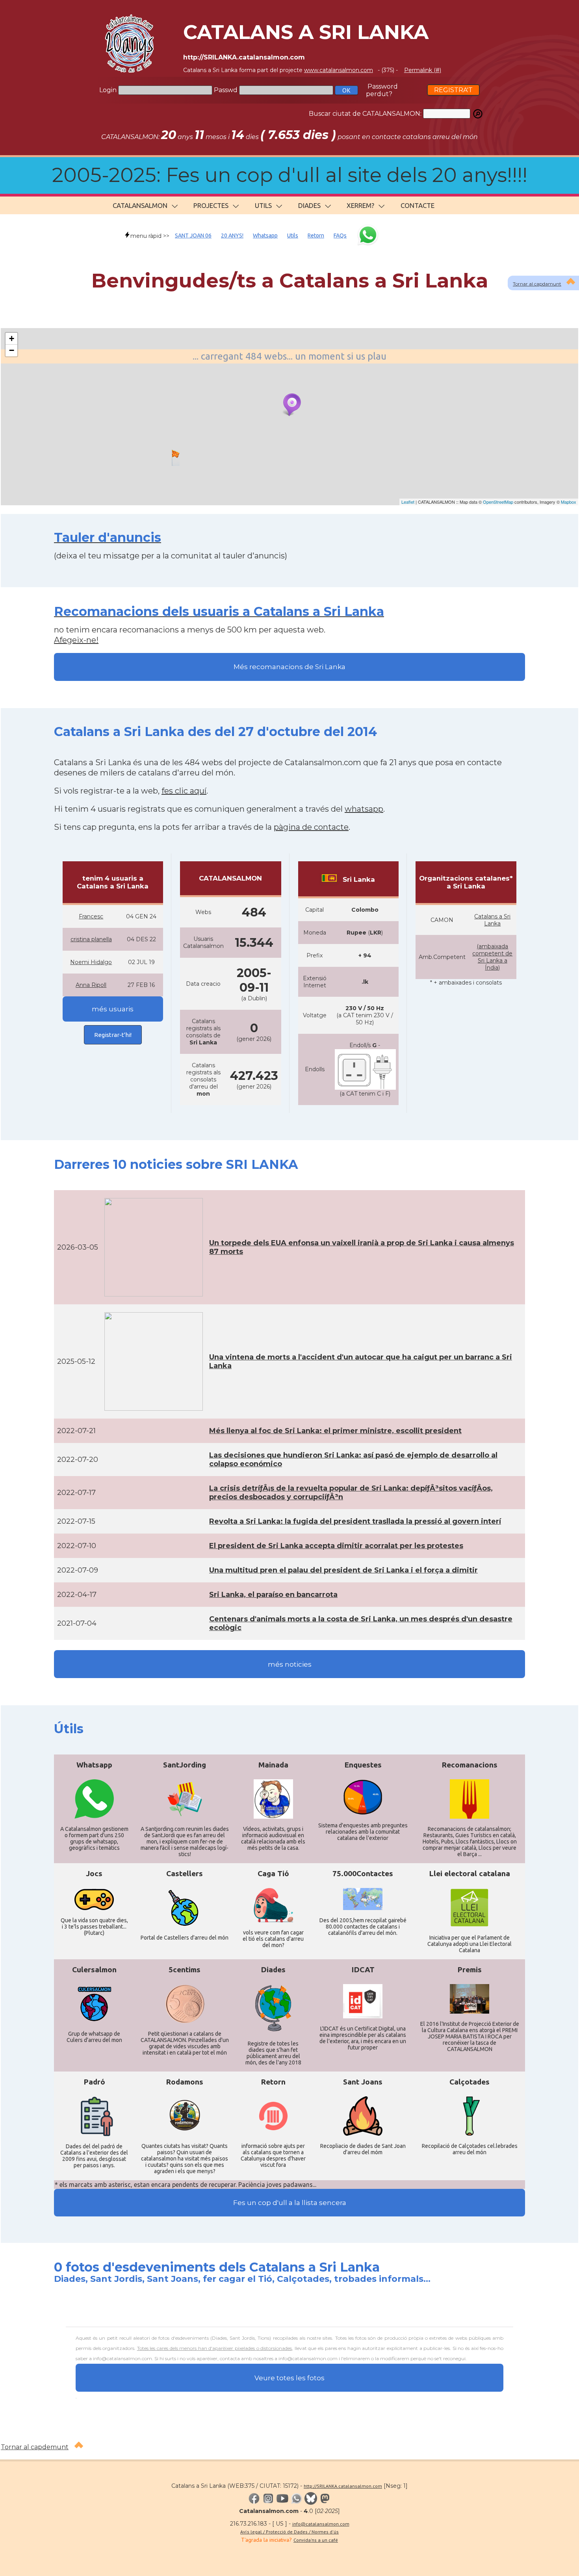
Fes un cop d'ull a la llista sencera (290, 2203)
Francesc (91, 916)
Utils (293, 236)
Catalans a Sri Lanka (492, 920)
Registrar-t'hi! (113, 1035)
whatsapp (364, 809)
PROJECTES (211, 205)
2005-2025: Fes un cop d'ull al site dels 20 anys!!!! (290, 175)
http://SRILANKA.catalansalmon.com (343, 2486)
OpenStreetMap (498, 502)
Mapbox (569, 502)
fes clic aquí (184, 791)
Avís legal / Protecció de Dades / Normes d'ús (289, 2532)
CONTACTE (418, 205)
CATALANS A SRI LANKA (306, 32)
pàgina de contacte (311, 827)
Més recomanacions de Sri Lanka (289, 667)
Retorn (316, 236)
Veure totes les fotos (289, 2378)
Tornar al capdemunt (35, 2447)
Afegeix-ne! (76, 640)
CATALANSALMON (140, 205)
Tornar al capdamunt (537, 284)
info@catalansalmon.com (321, 2524)
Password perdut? (382, 90)
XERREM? (360, 205)
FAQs (340, 236)
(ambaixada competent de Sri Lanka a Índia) (492, 957)
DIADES (309, 205)
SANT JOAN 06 (193, 236)
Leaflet (408, 502)
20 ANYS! (232, 236)
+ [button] (12, 338)
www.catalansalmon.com (339, 70)
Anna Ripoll (91, 985)
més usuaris (113, 1009)
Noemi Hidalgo (91, 962)
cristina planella (91, 939)
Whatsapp (265, 236)
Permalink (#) (423, 70)
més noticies (290, 1664)
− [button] (12, 350)
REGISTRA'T (453, 90)
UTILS (263, 205)
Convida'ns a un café (316, 2540)
